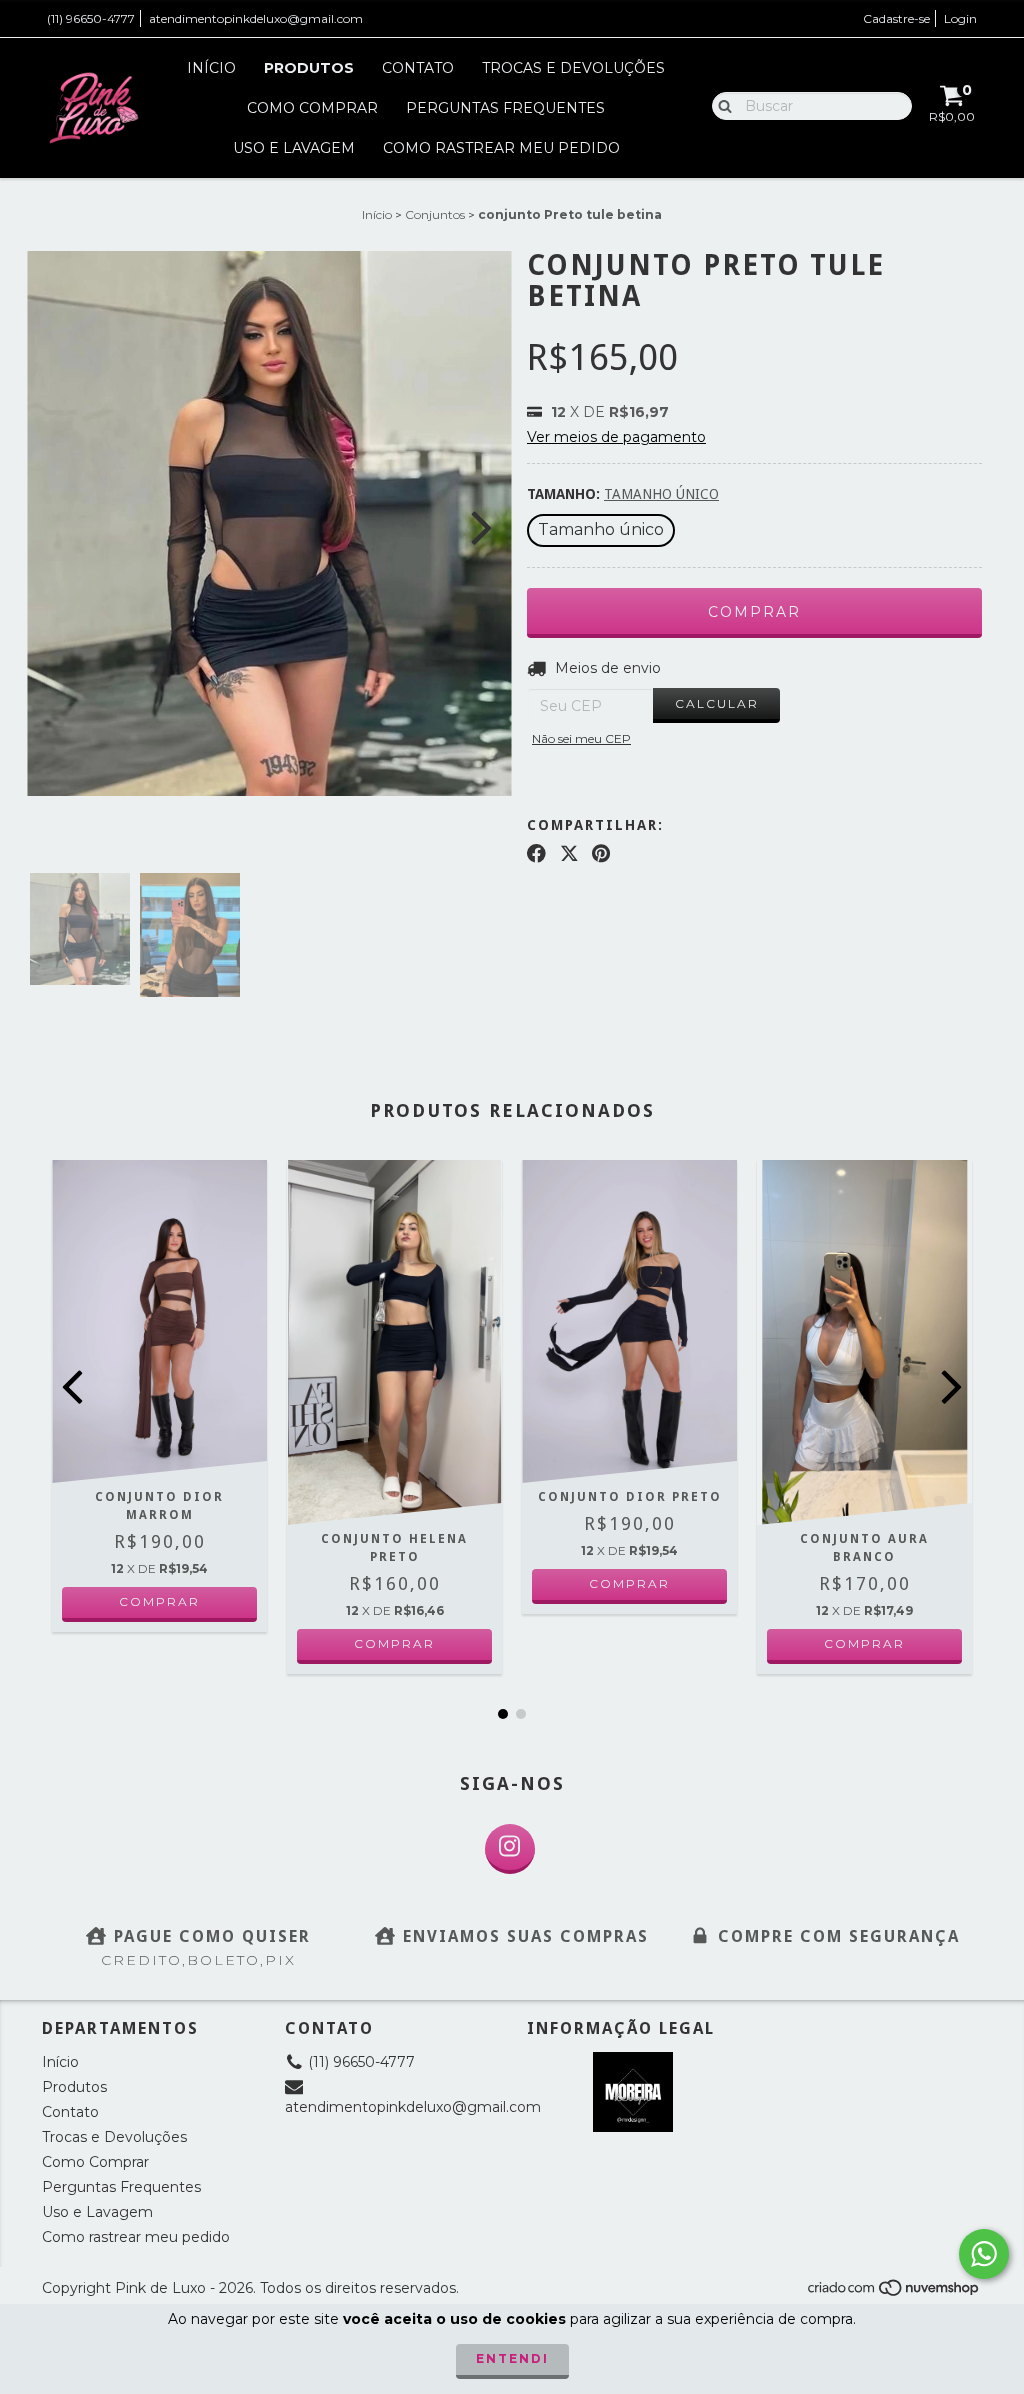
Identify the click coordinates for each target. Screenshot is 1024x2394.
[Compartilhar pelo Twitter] (569, 854)
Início (211, 68)
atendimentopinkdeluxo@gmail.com (256, 18)
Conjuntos (435, 214)
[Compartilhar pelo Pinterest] (601, 854)
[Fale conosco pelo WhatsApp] (984, 2254)
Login (960, 18)
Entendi (512, 2358)
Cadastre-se (896, 18)
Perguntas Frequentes (505, 108)
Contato (418, 68)
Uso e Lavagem (294, 148)
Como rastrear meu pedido (501, 148)
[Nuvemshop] (894, 2293)
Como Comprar (312, 108)
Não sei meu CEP (581, 738)
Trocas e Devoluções (573, 68)
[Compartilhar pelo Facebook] (536, 854)
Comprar (159, 1601)
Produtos (309, 68)
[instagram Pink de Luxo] (510, 1849)
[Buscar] (720, 105)
